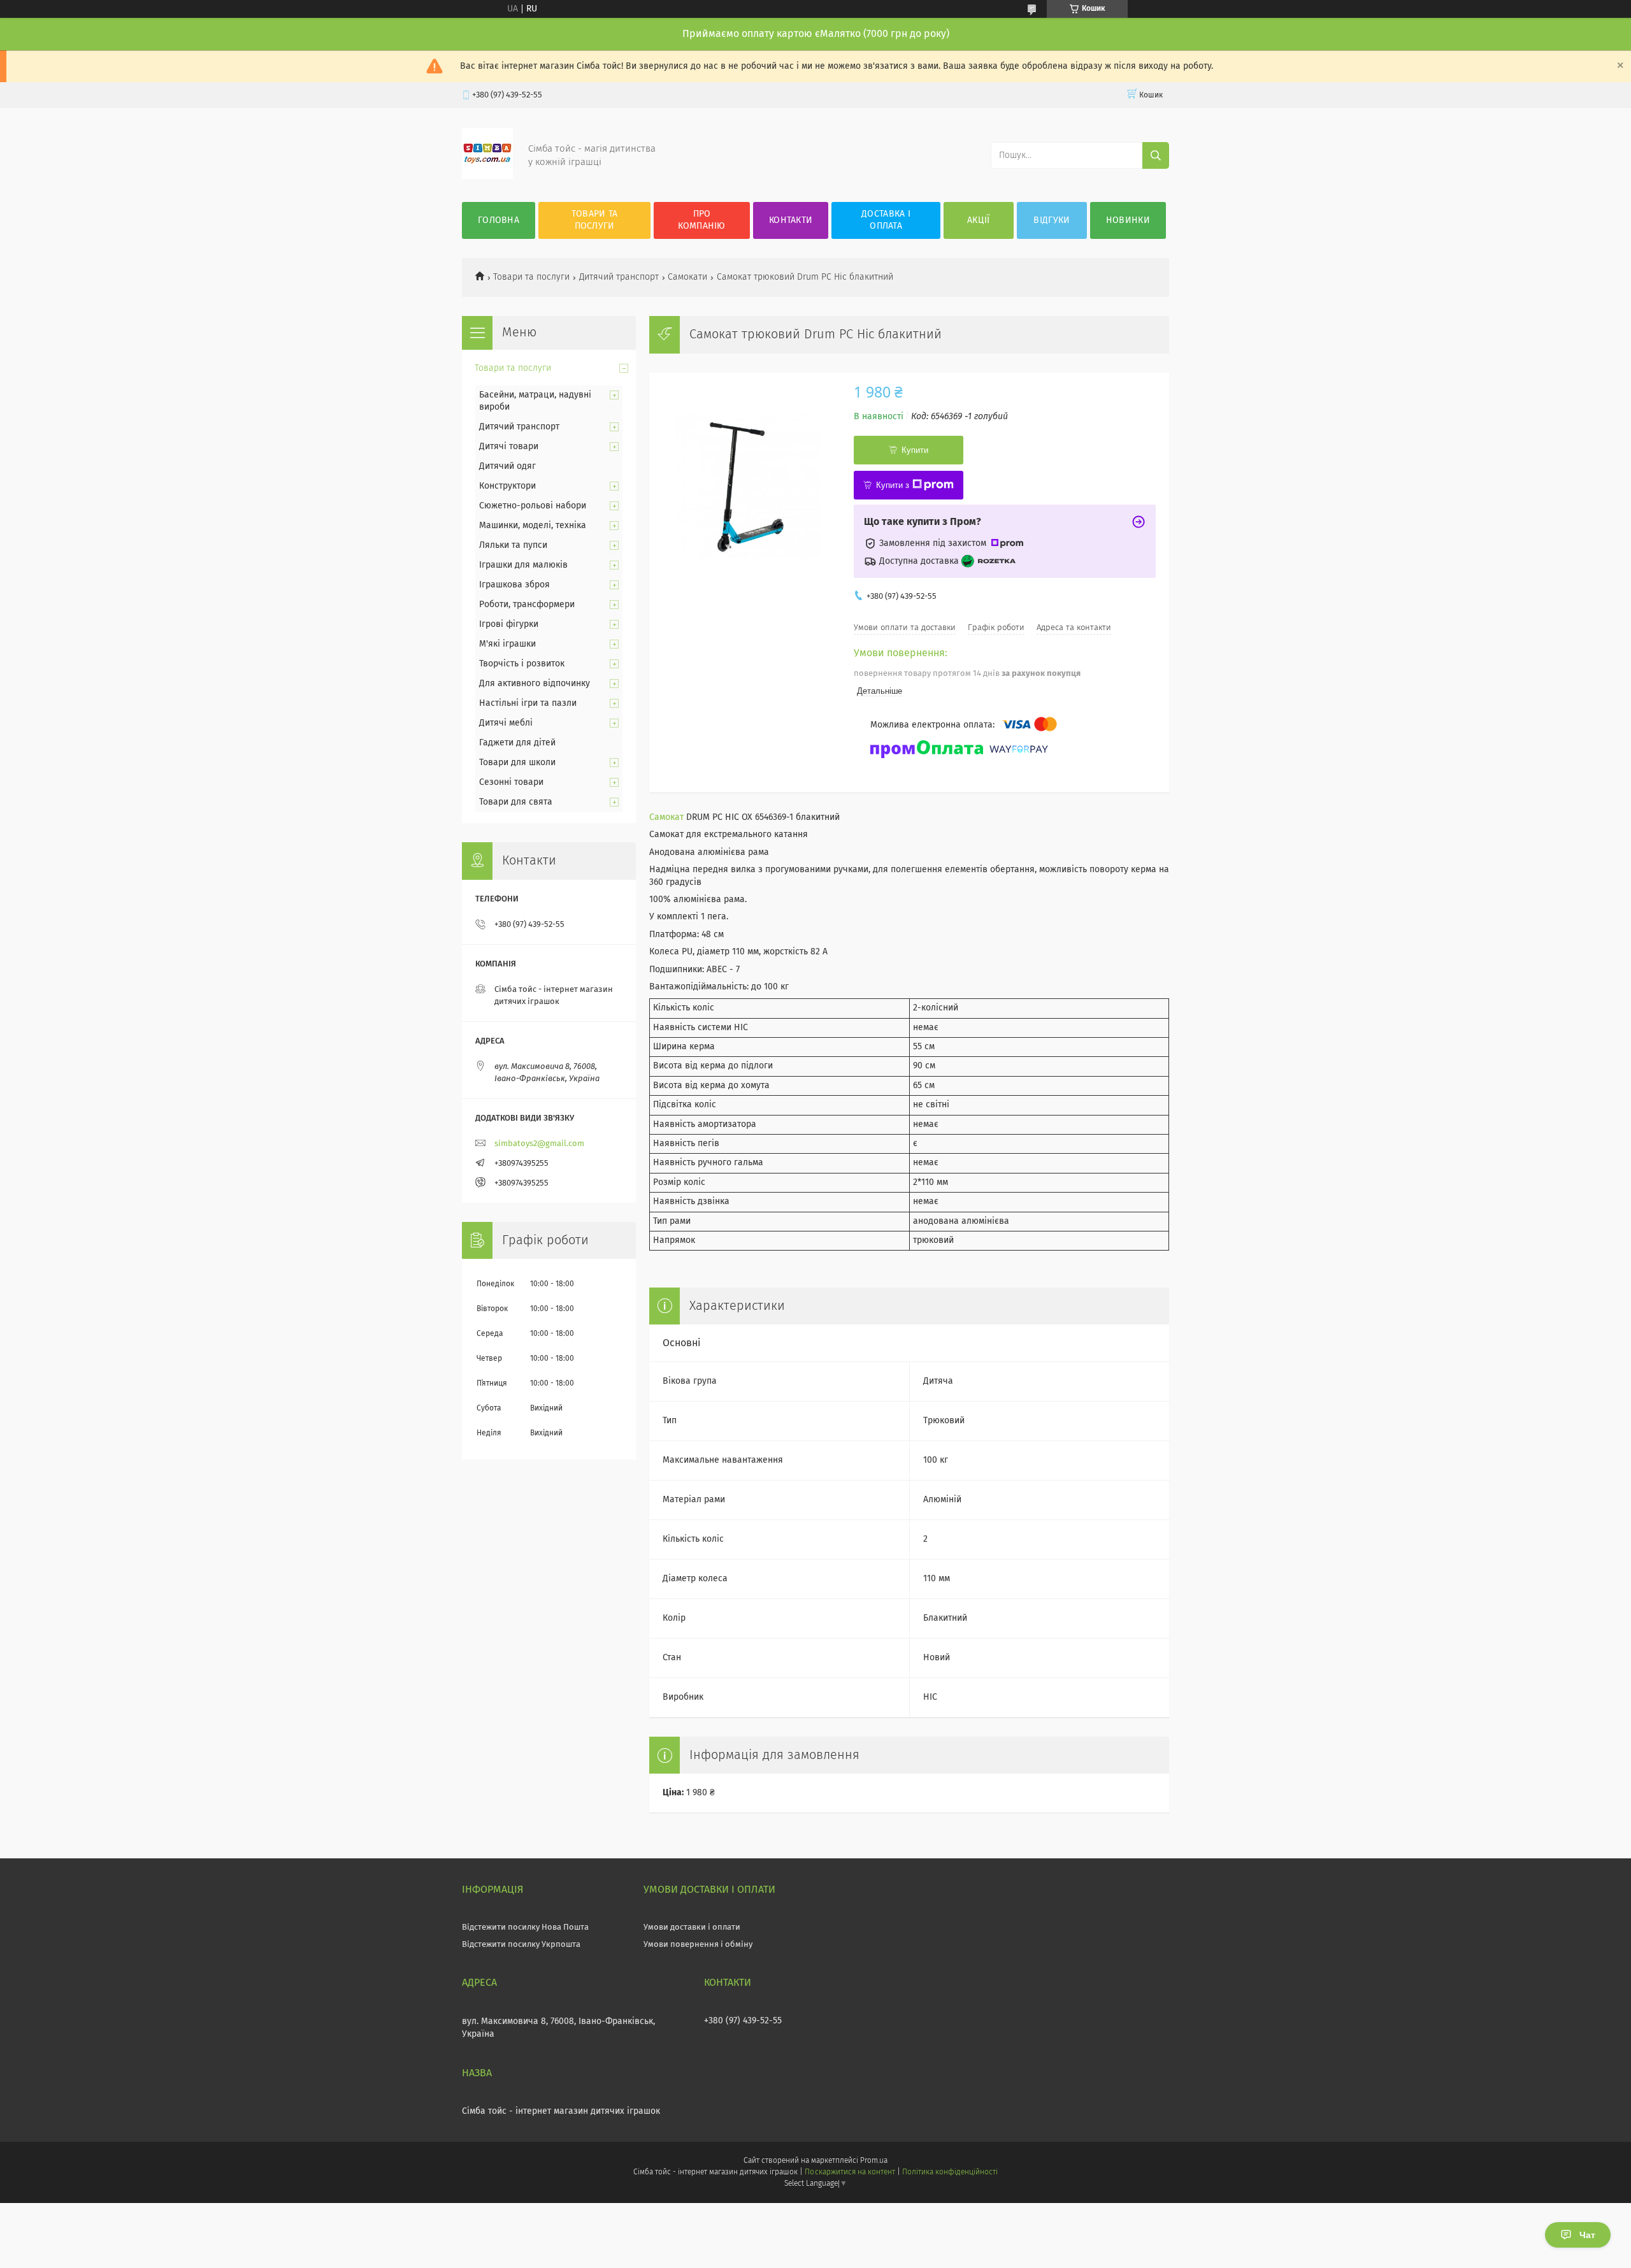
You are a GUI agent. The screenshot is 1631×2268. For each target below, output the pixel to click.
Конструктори (507, 486)
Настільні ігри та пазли (528, 703)
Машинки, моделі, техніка (533, 526)
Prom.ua (874, 2161)
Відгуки (1052, 220)
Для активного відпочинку (535, 684)
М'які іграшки (507, 644)
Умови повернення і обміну (698, 1945)
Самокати (687, 277)
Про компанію (701, 220)
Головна (499, 220)
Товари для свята (516, 802)
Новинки (1128, 220)
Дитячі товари (509, 447)
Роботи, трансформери (527, 605)
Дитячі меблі (506, 723)
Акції (979, 220)
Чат (1587, 2235)
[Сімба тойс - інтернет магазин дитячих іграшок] (487, 176)
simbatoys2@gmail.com (539, 1144)
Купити (915, 450)
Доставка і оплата (886, 220)
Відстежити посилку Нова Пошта (525, 1927)
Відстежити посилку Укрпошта (521, 1945)
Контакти (791, 220)
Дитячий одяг (507, 466)
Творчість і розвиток (522, 664)
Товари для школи (517, 763)
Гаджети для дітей (517, 743)
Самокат (666, 817)
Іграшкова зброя (514, 585)
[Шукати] (1156, 155)
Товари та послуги (595, 220)
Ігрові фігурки (509, 624)
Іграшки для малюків (523, 565)
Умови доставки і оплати (692, 1927)
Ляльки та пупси (513, 545)
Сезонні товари (511, 782)
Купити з (893, 485)
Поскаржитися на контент (850, 2172)
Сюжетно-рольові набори (533, 506)
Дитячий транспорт (619, 277)
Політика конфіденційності (950, 2172)
